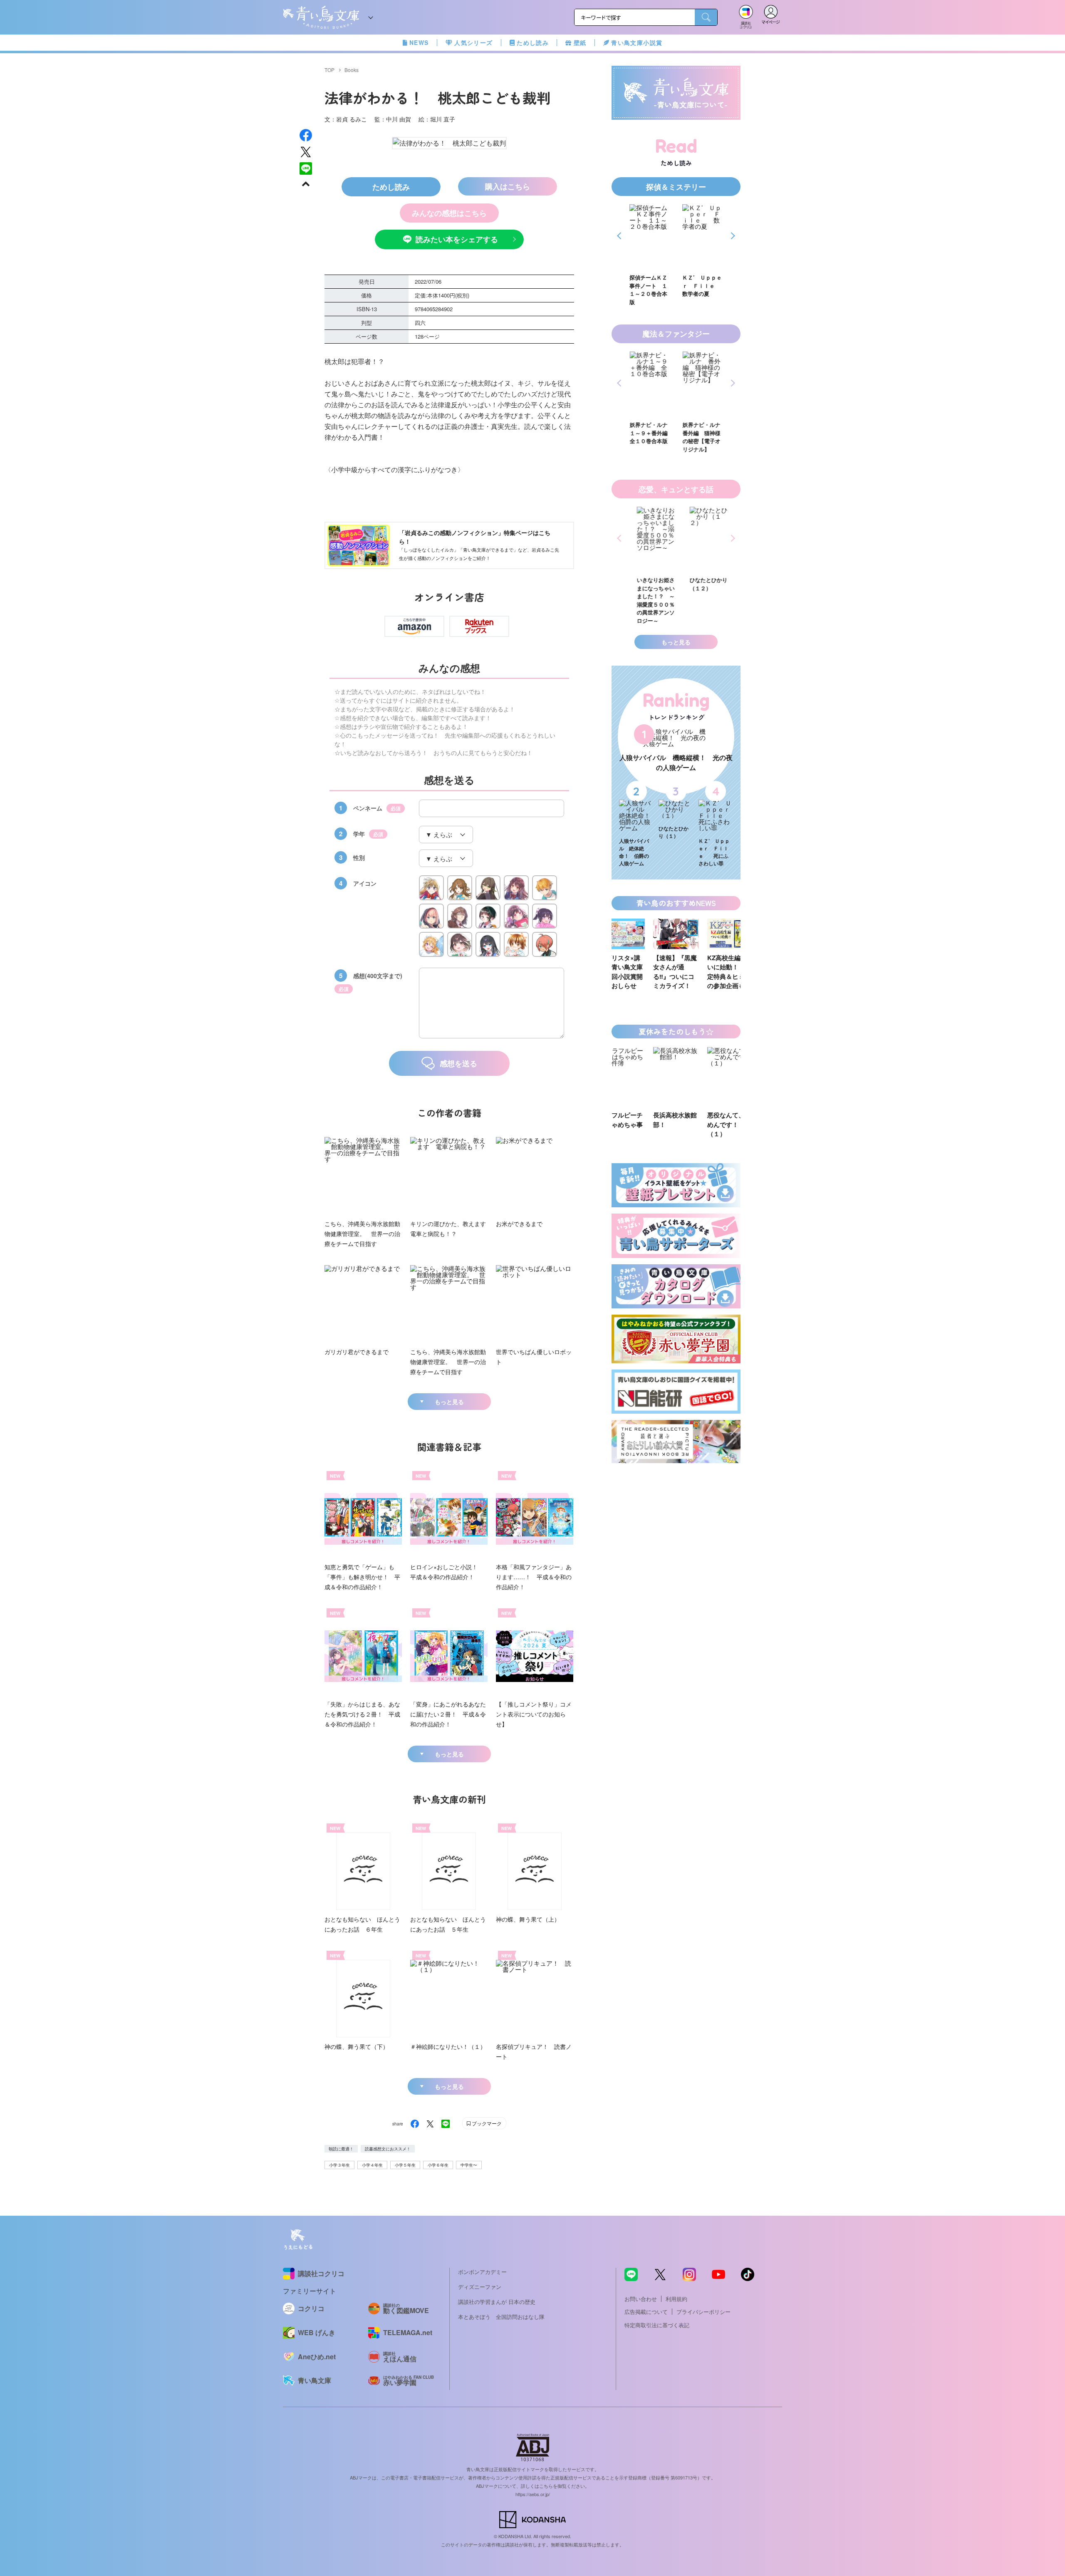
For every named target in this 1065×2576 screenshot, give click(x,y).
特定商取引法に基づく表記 (657, 2325)
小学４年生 (372, 2165)
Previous (620, 236)
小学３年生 (339, 2165)
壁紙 (580, 42)
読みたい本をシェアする (457, 239)
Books (352, 70)
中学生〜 (469, 2165)
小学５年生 (405, 2165)
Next (732, 236)
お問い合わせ (641, 2299)
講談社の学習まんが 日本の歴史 (497, 2302)
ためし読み (533, 42)
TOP (329, 70)
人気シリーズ (473, 42)
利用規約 (676, 2299)
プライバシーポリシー (703, 2312)
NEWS (419, 42)
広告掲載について (646, 2312)
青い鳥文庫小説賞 (637, 42)
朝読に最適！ (341, 2149)
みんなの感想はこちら (449, 213)
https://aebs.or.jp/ (533, 2494)
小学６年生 (438, 2165)
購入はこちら (508, 186)
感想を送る (458, 1063)
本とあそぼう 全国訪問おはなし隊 (501, 2317)
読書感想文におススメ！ (388, 2149)
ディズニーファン (480, 2287)
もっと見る (449, 1402)
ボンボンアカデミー (482, 2272)
